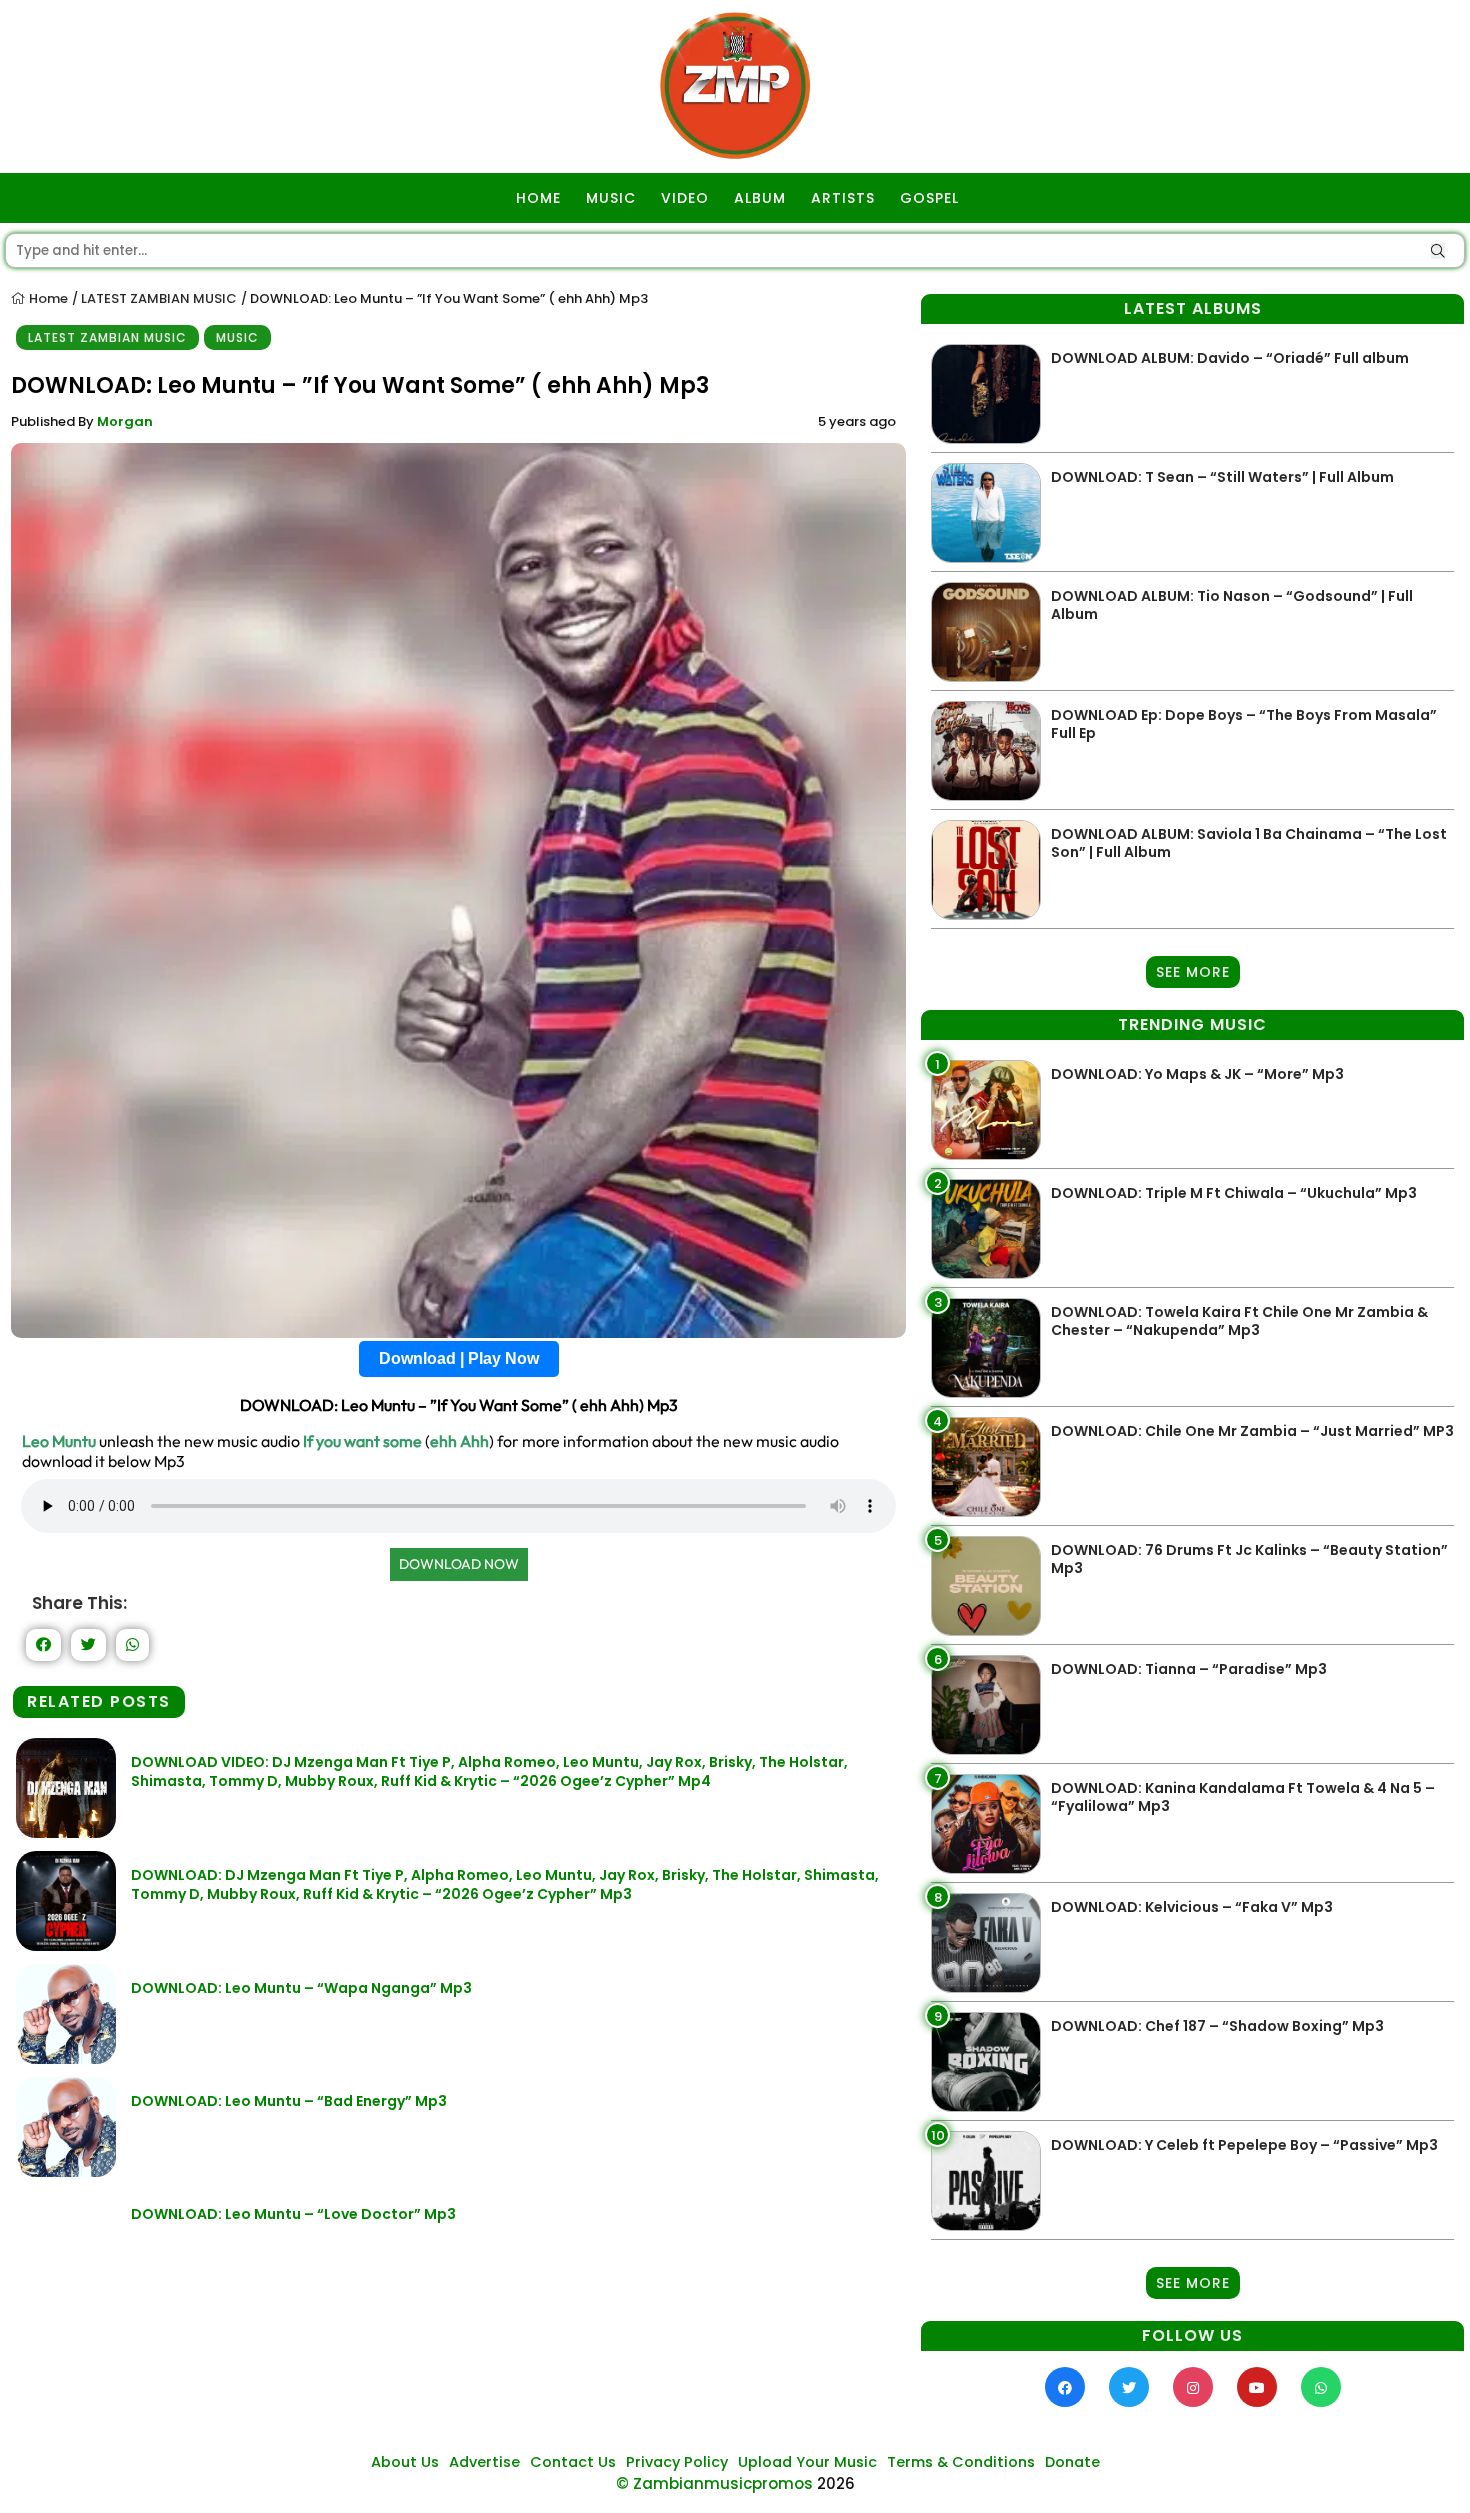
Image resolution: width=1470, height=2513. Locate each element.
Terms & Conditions (961, 2462)
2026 (836, 2483)
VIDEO (685, 198)
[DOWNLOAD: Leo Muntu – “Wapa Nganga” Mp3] (66, 2058)
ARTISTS (843, 198)
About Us (405, 2462)
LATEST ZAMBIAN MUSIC (159, 298)
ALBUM (760, 198)
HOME (538, 198)
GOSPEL (929, 198)
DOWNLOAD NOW (459, 1564)
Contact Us (573, 2462)
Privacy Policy (677, 2462)
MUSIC (611, 198)
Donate (1072, 2462)
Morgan (125, 421)
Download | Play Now (459, 1358)
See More (1193, 972)
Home (47, 298)
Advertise (484, 2462)
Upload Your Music (807, 2462)
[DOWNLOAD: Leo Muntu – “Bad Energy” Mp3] (66, 2171)
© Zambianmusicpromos (714, 2483)
